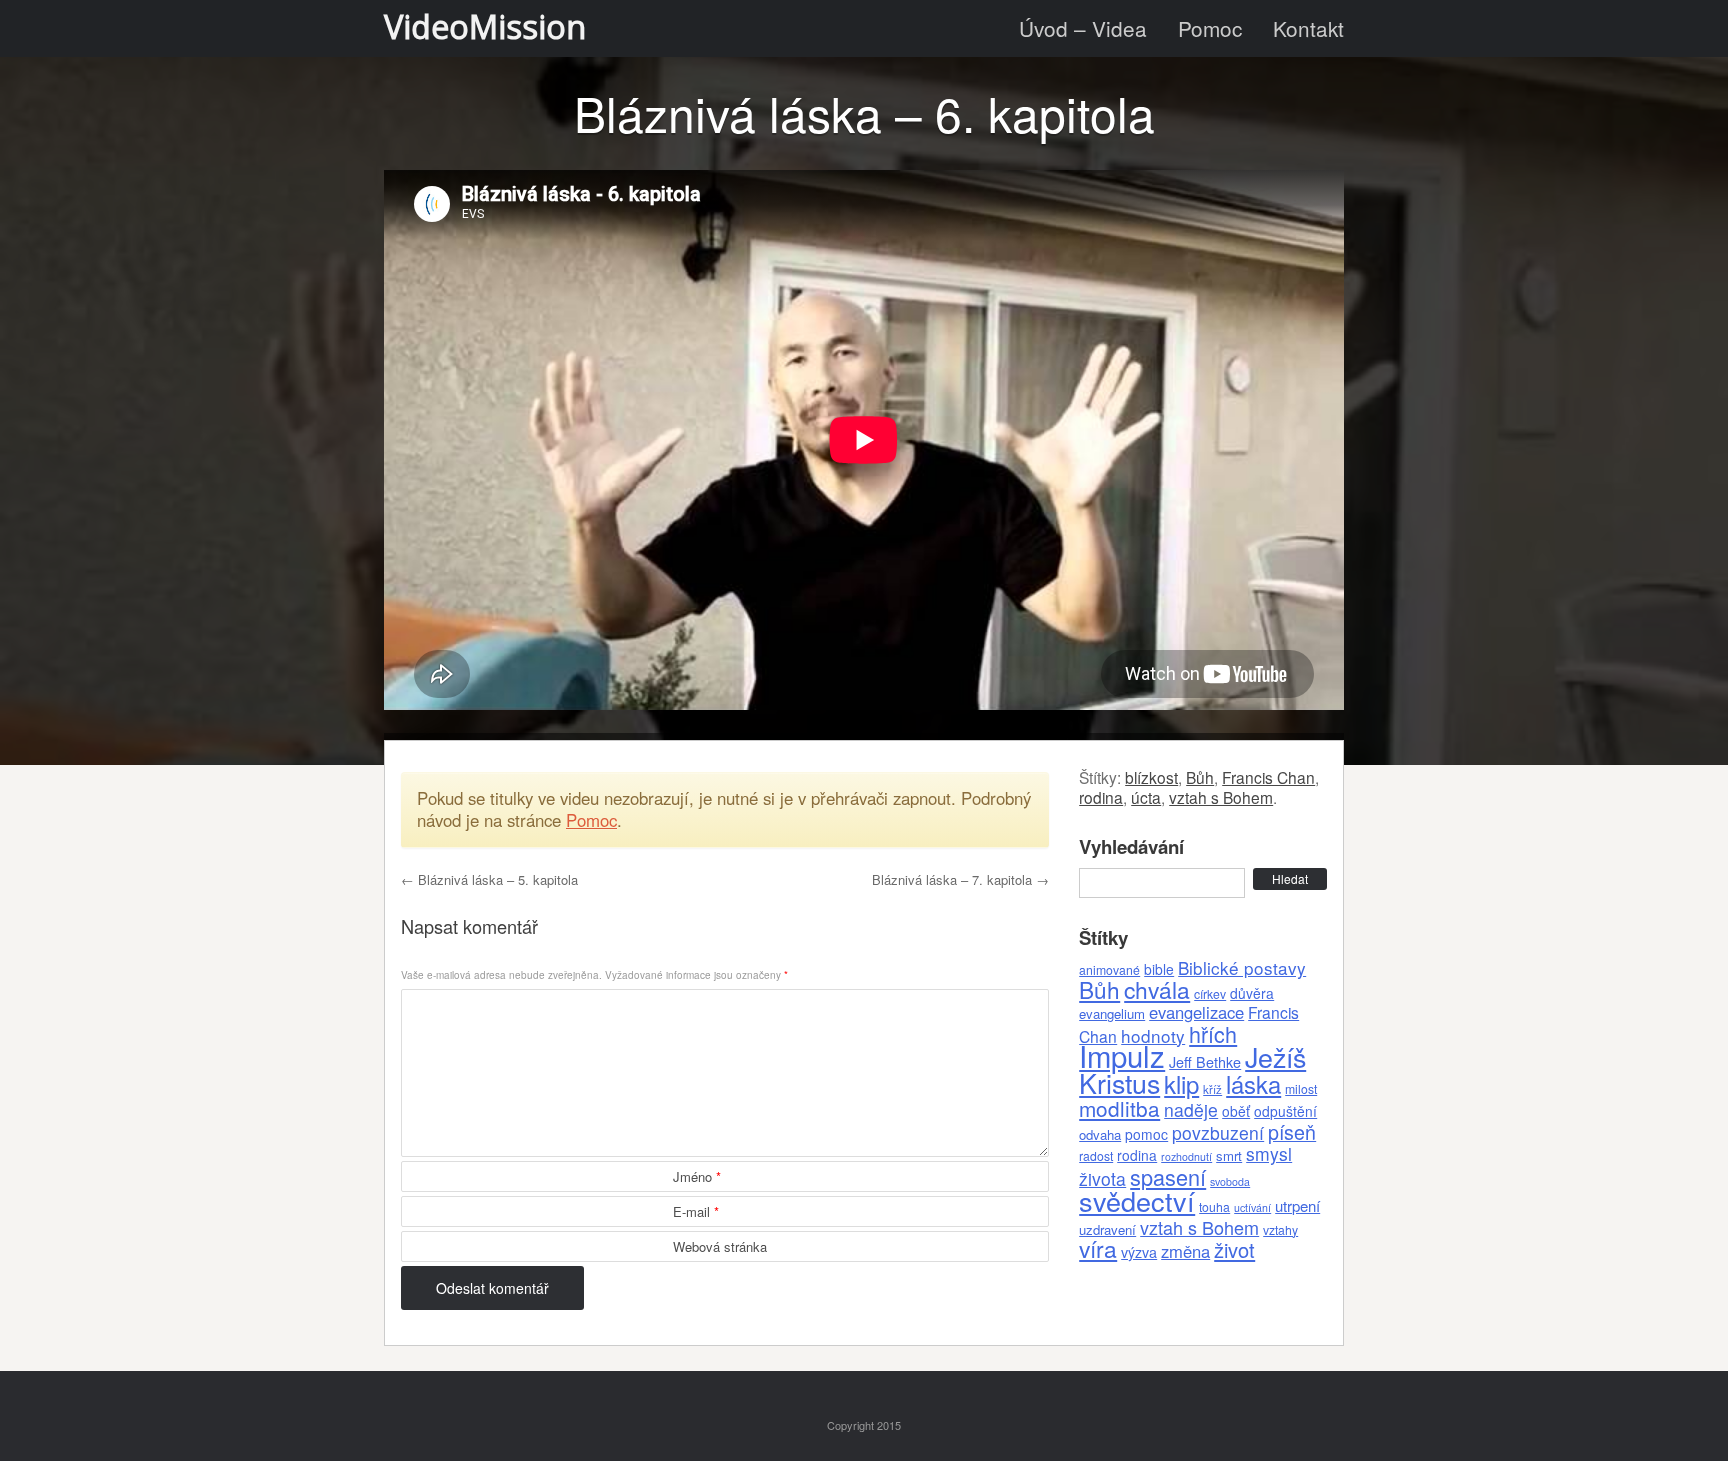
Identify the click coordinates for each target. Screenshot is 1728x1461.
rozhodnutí (1186, 1156)
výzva (1139, 1252)
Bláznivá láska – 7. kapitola (960, 879)
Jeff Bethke (1205, 1062)
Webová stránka (720, 1246)
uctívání (1252, 1207)
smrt (1229, 1155)
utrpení (1297, 1205)
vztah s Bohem (1221, 797)
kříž (1212, 1089)
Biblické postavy (1242, 967)
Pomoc (1210, 28)
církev (1210, 993)
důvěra (1252, 993)
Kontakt (1308, 28)
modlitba (1119, 1108)
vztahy (1280, 1229)
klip (1181, 1083)
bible (1159, 969)
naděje (1191, 1109)
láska (1253, 1083)
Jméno (697, 1176)
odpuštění (1285, 1111)
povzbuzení (1218, 1132)
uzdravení (1107, 1229)
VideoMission (485, 26)
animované (1109, 969)
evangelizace (1196, 1012)
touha (1214, 1206)
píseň (1292, 1131)
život (1234, 1249)
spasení (1168, 1176)
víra (1098, 1248)
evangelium (1112, 1013)
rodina (1101, 797)
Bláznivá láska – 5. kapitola (489, 879)
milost (1301, 1088)
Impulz (1122, 1055)
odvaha (1100, 1134)
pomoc (1146, 1134)
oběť (1236, 1111)
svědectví (1137, 1200)
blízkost (1151, 777)
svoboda (1230, 1181)
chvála (1157, 989)
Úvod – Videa (1083, 28)
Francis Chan (1268, 777)
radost (1096, 1155)
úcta (1146, 797)
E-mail (696, 1211)
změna (1185, 1251)
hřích (1213, 1033)
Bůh (1200, 777)
